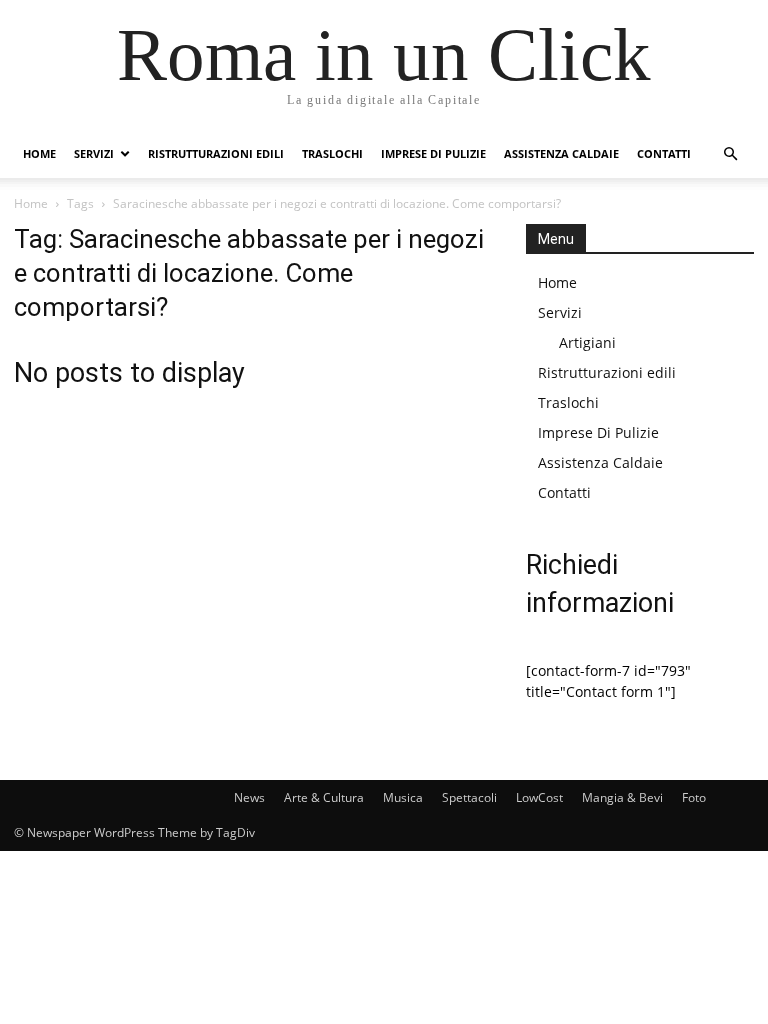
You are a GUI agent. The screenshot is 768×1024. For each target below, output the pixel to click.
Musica (403, 797)
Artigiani (587, 342)
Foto (694, 797)
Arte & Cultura (324, 797)
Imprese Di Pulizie (433, 153)
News (249, 797)
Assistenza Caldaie (561, 153)
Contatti (664, 153)
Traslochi (332, 153)
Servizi (94, 153)
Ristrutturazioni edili (216, 153)
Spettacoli (469, 797)
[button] (730, 154)
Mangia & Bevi (622, 797)
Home (39, 153)
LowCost (539, 797)
